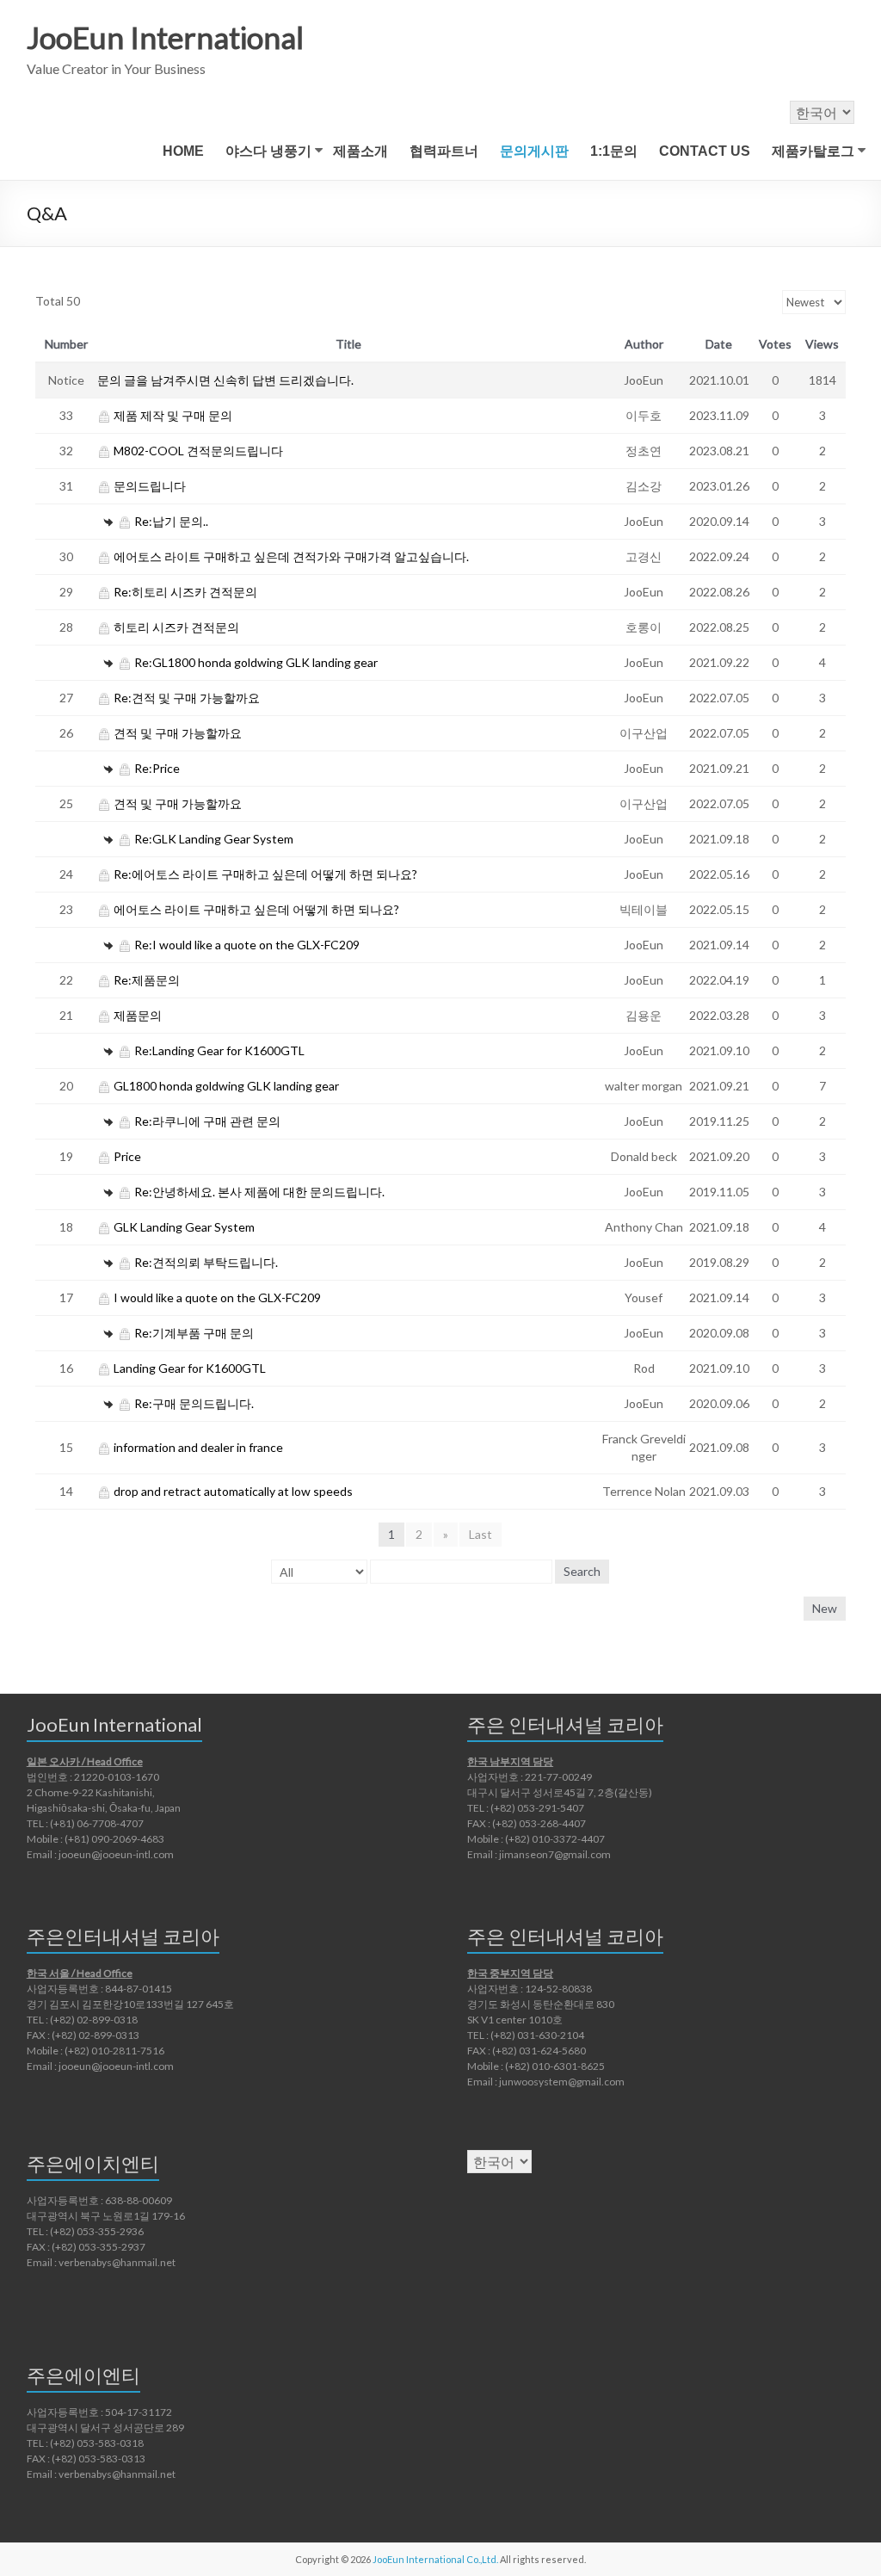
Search (582, 1571)
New (825, 1608)
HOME (183, 151)
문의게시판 (534, 151)
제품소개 (360, 151)
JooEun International (165, 37)
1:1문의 (614, 151)
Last (481, 1534)
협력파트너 (444, 151)
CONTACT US (705, 151)
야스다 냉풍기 (268, 151)
